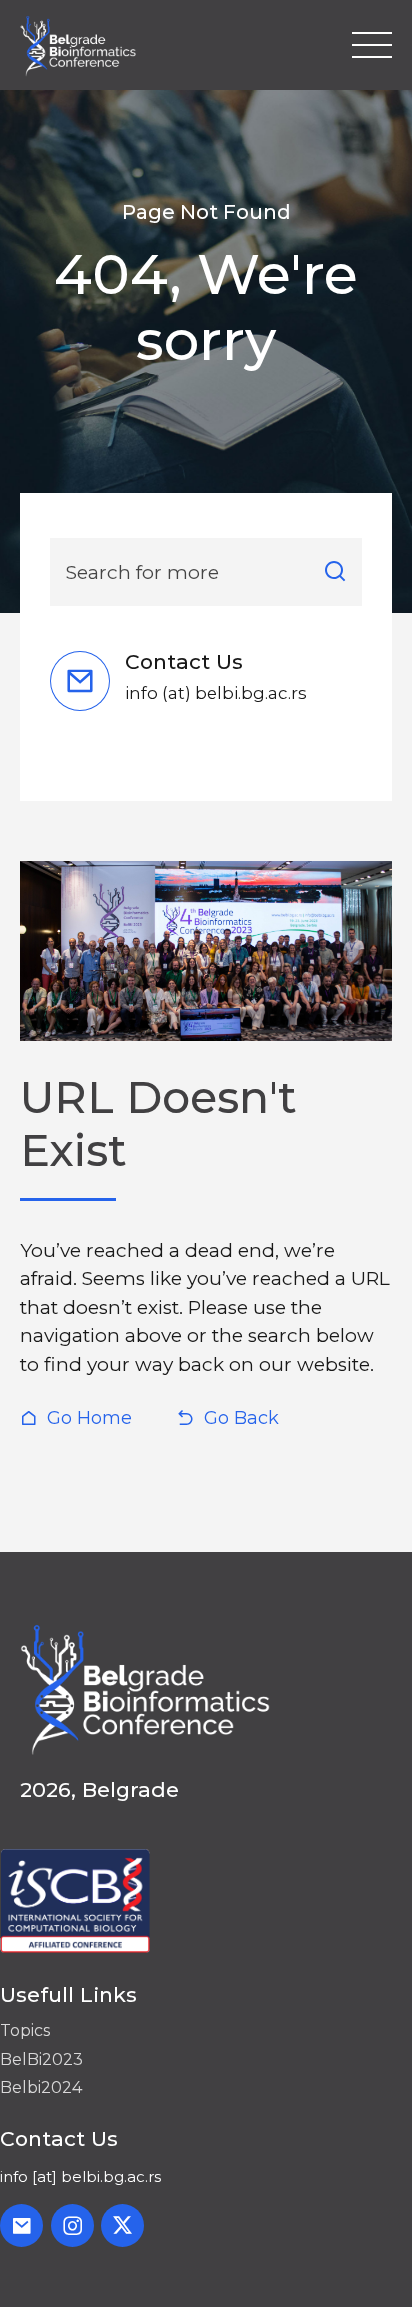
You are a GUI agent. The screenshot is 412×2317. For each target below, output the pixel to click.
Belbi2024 (41, 2087)
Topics (25, 2030)
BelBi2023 (41, 2059)
